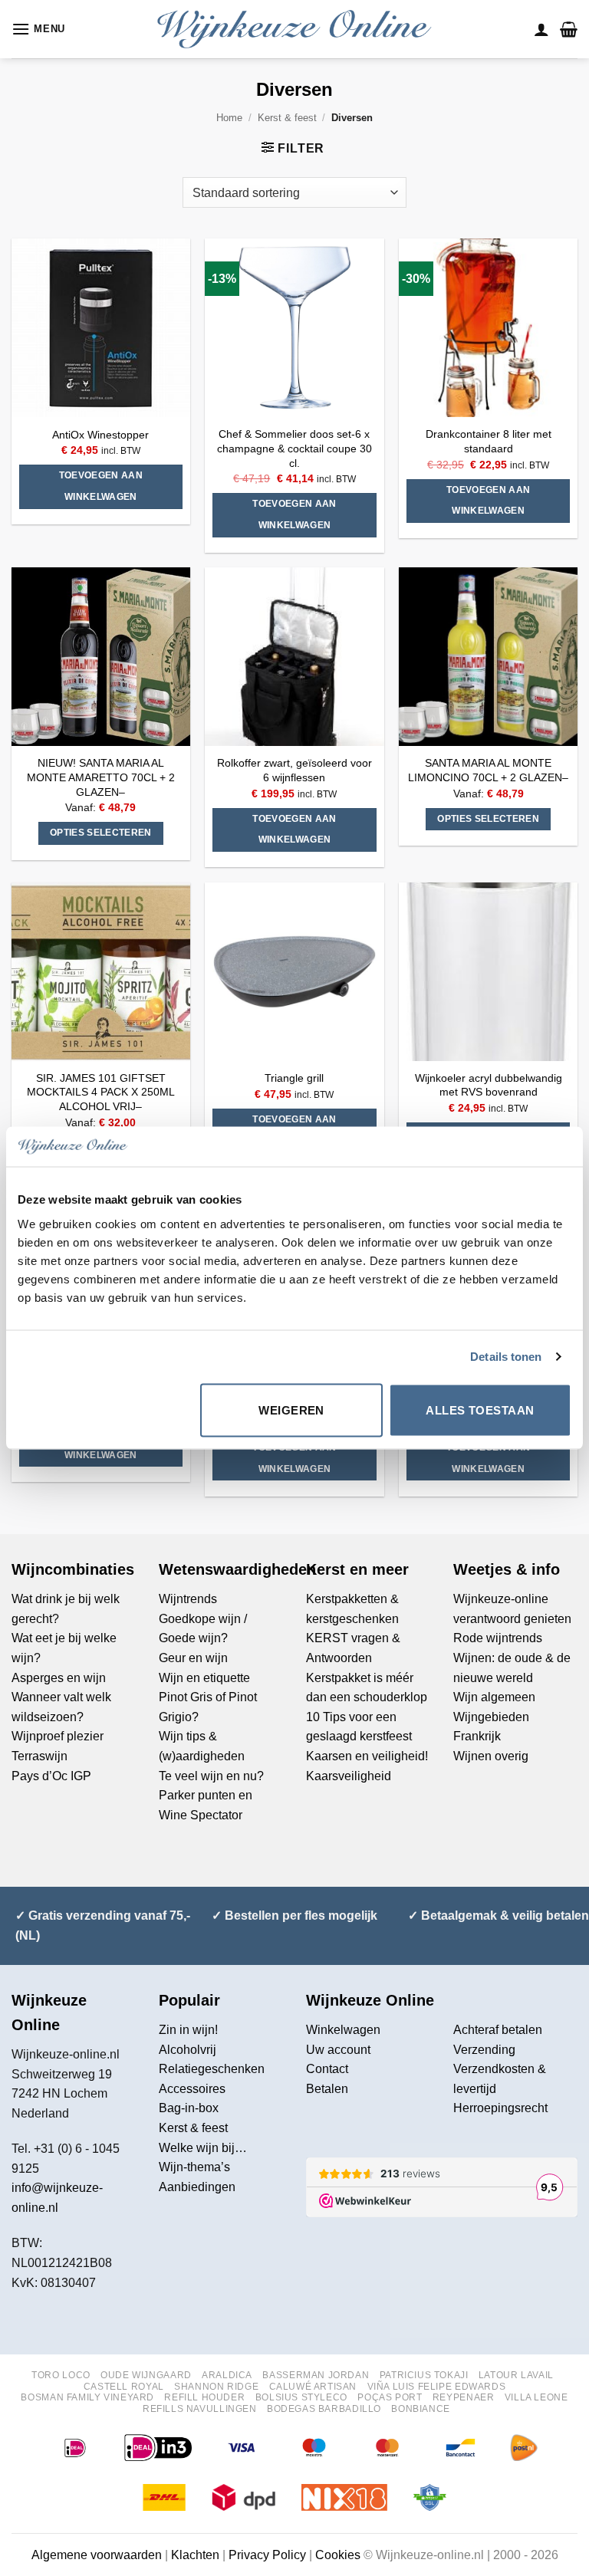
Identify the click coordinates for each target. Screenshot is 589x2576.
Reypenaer (464, 2397)
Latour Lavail (516, 2375)
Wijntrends (188, 1599)
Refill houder (204, 2397)
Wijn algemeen (494, 1697)
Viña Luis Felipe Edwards (437, 2387)
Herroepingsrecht (500, 2108)
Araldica (227, 2375)
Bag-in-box (189, 2108)
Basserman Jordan (316, 2375)
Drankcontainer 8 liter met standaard (489, 441)
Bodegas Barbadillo (324, 2409)
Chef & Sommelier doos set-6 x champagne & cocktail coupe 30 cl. (294, 448)
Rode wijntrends (498, 1638)
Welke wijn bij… (203, 2148)
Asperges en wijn (59, 1678)
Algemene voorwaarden (97, 2555)
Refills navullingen (200, 2409)
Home (229, 118)
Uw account (338, 2050)
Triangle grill (294, 1078)
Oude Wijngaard (146, 2375)
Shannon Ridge (216, 2387)
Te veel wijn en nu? (211, 1776)
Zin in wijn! (188, 2030)
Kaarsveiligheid (349, 1776)
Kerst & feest (287, 118)
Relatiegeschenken (212, 2069)
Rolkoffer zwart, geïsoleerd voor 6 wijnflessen (294, 770)
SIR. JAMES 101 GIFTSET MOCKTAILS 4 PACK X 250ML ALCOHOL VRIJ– (101, 1092)
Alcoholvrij (188, 2050)
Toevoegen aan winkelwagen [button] (101, 486)
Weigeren (291, 1410)
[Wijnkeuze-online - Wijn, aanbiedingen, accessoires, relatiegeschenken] (294, 29)
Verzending (484, 2050)
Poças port (390, 2397)
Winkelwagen (343, 2030)
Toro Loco (61, 2375)
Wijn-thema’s (194, 2167)
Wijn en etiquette (204, 1678)
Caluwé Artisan (313, 2387)
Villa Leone (536, 2397)
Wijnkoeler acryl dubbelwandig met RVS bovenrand (489, 1085)
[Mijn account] (541, 29)
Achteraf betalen (498, 2030)
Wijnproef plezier (58, 1736)
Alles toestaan (480, 1410)
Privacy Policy (267, 2555)
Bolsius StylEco (301, 2397)
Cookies (338, 2555)
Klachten (195, 2555)
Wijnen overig (491, 1756)
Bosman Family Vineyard (87, 2397)
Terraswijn (39, 1756)
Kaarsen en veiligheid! (367, 1756)
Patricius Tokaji (424, 2375)
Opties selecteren (101, 833)
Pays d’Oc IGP (51, 1776)
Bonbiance (421, 2409)
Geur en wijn (193, 1658)
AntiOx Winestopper (100, 435)
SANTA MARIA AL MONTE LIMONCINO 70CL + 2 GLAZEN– (488, 770)
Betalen (327, 2089)
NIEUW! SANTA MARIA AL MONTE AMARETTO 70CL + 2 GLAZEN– (101, 777)
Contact (327, 2069)
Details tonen (506, 1357)
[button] (38, 29)
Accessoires (192, 2089)
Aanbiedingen (197, 2187)
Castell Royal (124, 2387)
